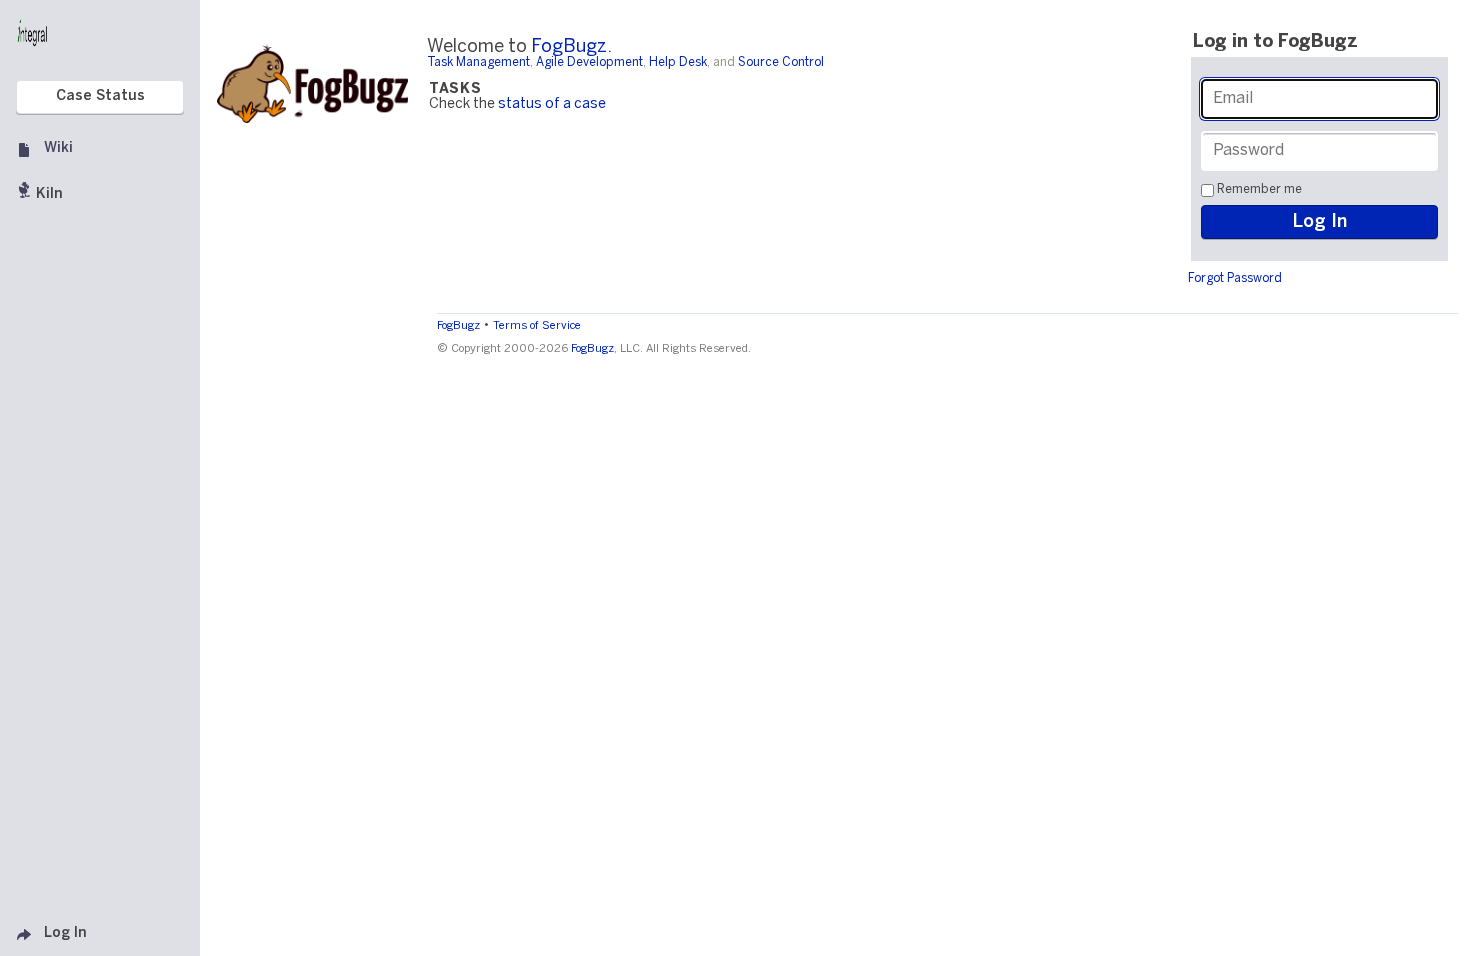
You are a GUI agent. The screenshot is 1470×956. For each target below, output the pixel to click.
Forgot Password (1235, 278)
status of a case (552, 104)
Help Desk (678, 62)
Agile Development (589, 62)
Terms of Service (537, 326)
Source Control (781, 62)
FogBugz (569, 47)
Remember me (1259, 189)
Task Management (478, 62)
